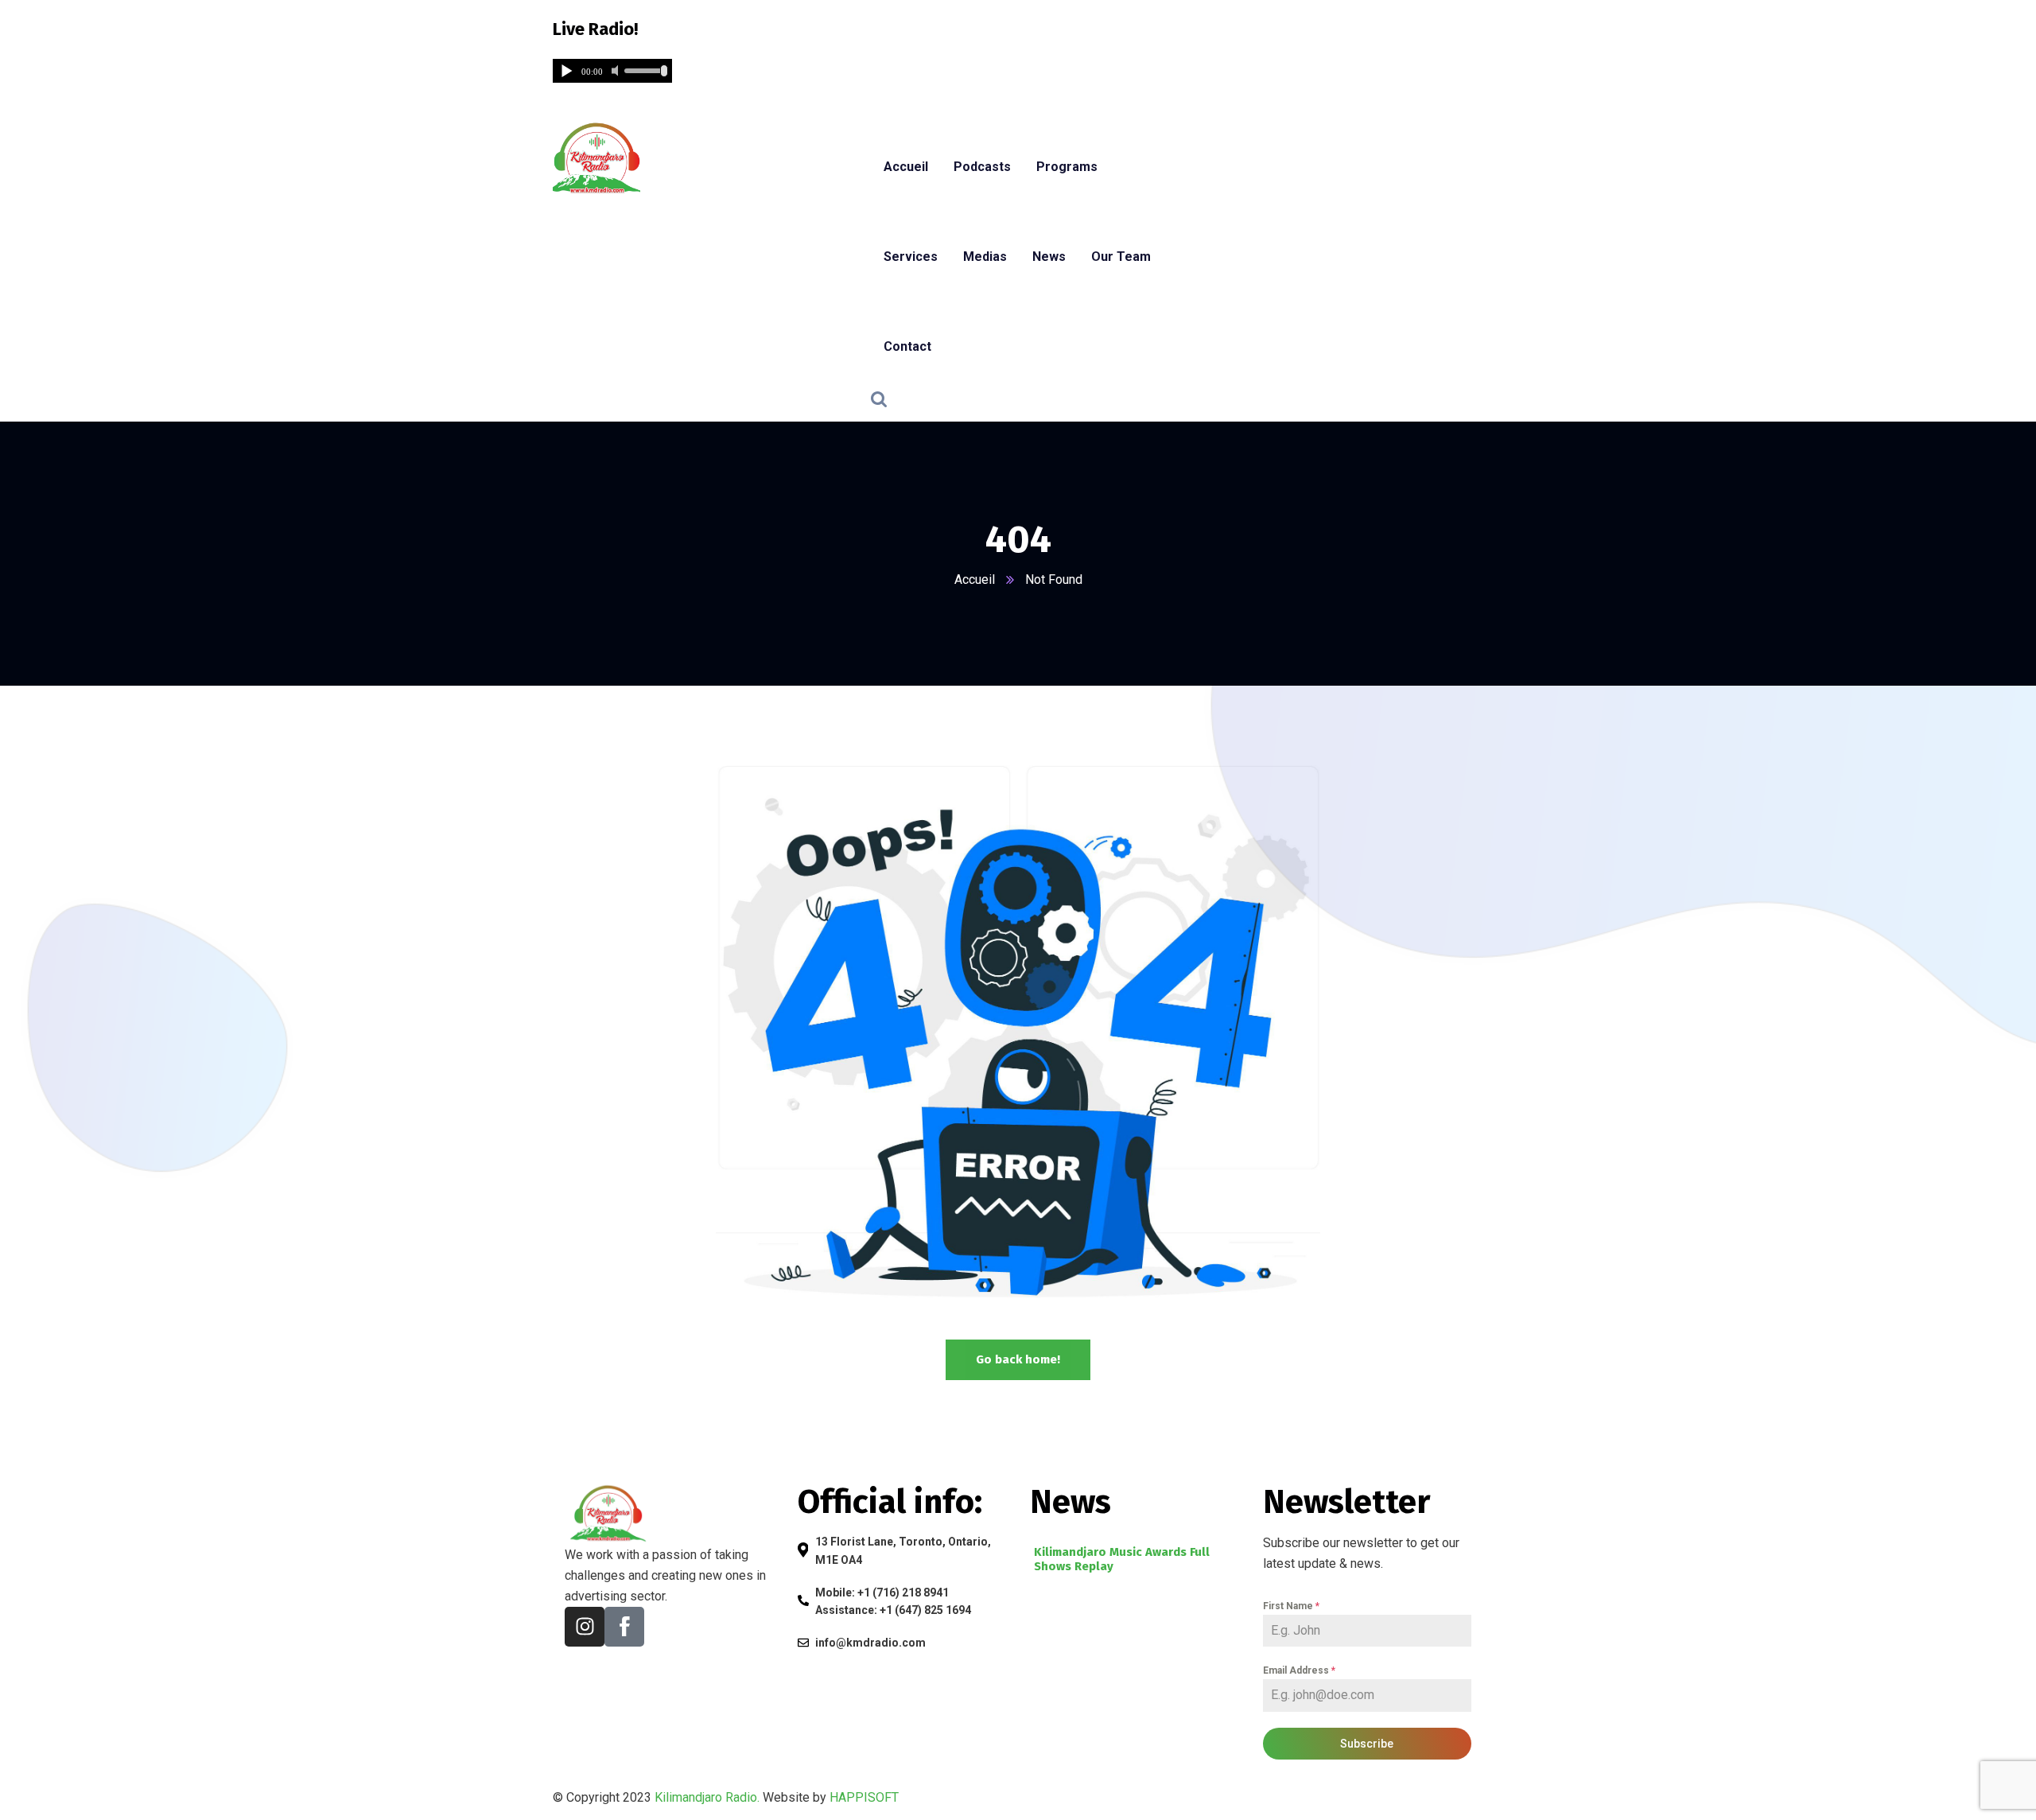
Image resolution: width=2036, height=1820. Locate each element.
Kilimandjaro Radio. (707, 1797)
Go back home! (1018, 1359)
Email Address (1299, 1670)
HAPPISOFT (864, 1797)
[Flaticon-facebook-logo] (624, 1627)
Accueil (975, 579)
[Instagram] (585, 1627)
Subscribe (1367, 1744)
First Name (1291, 1606)
